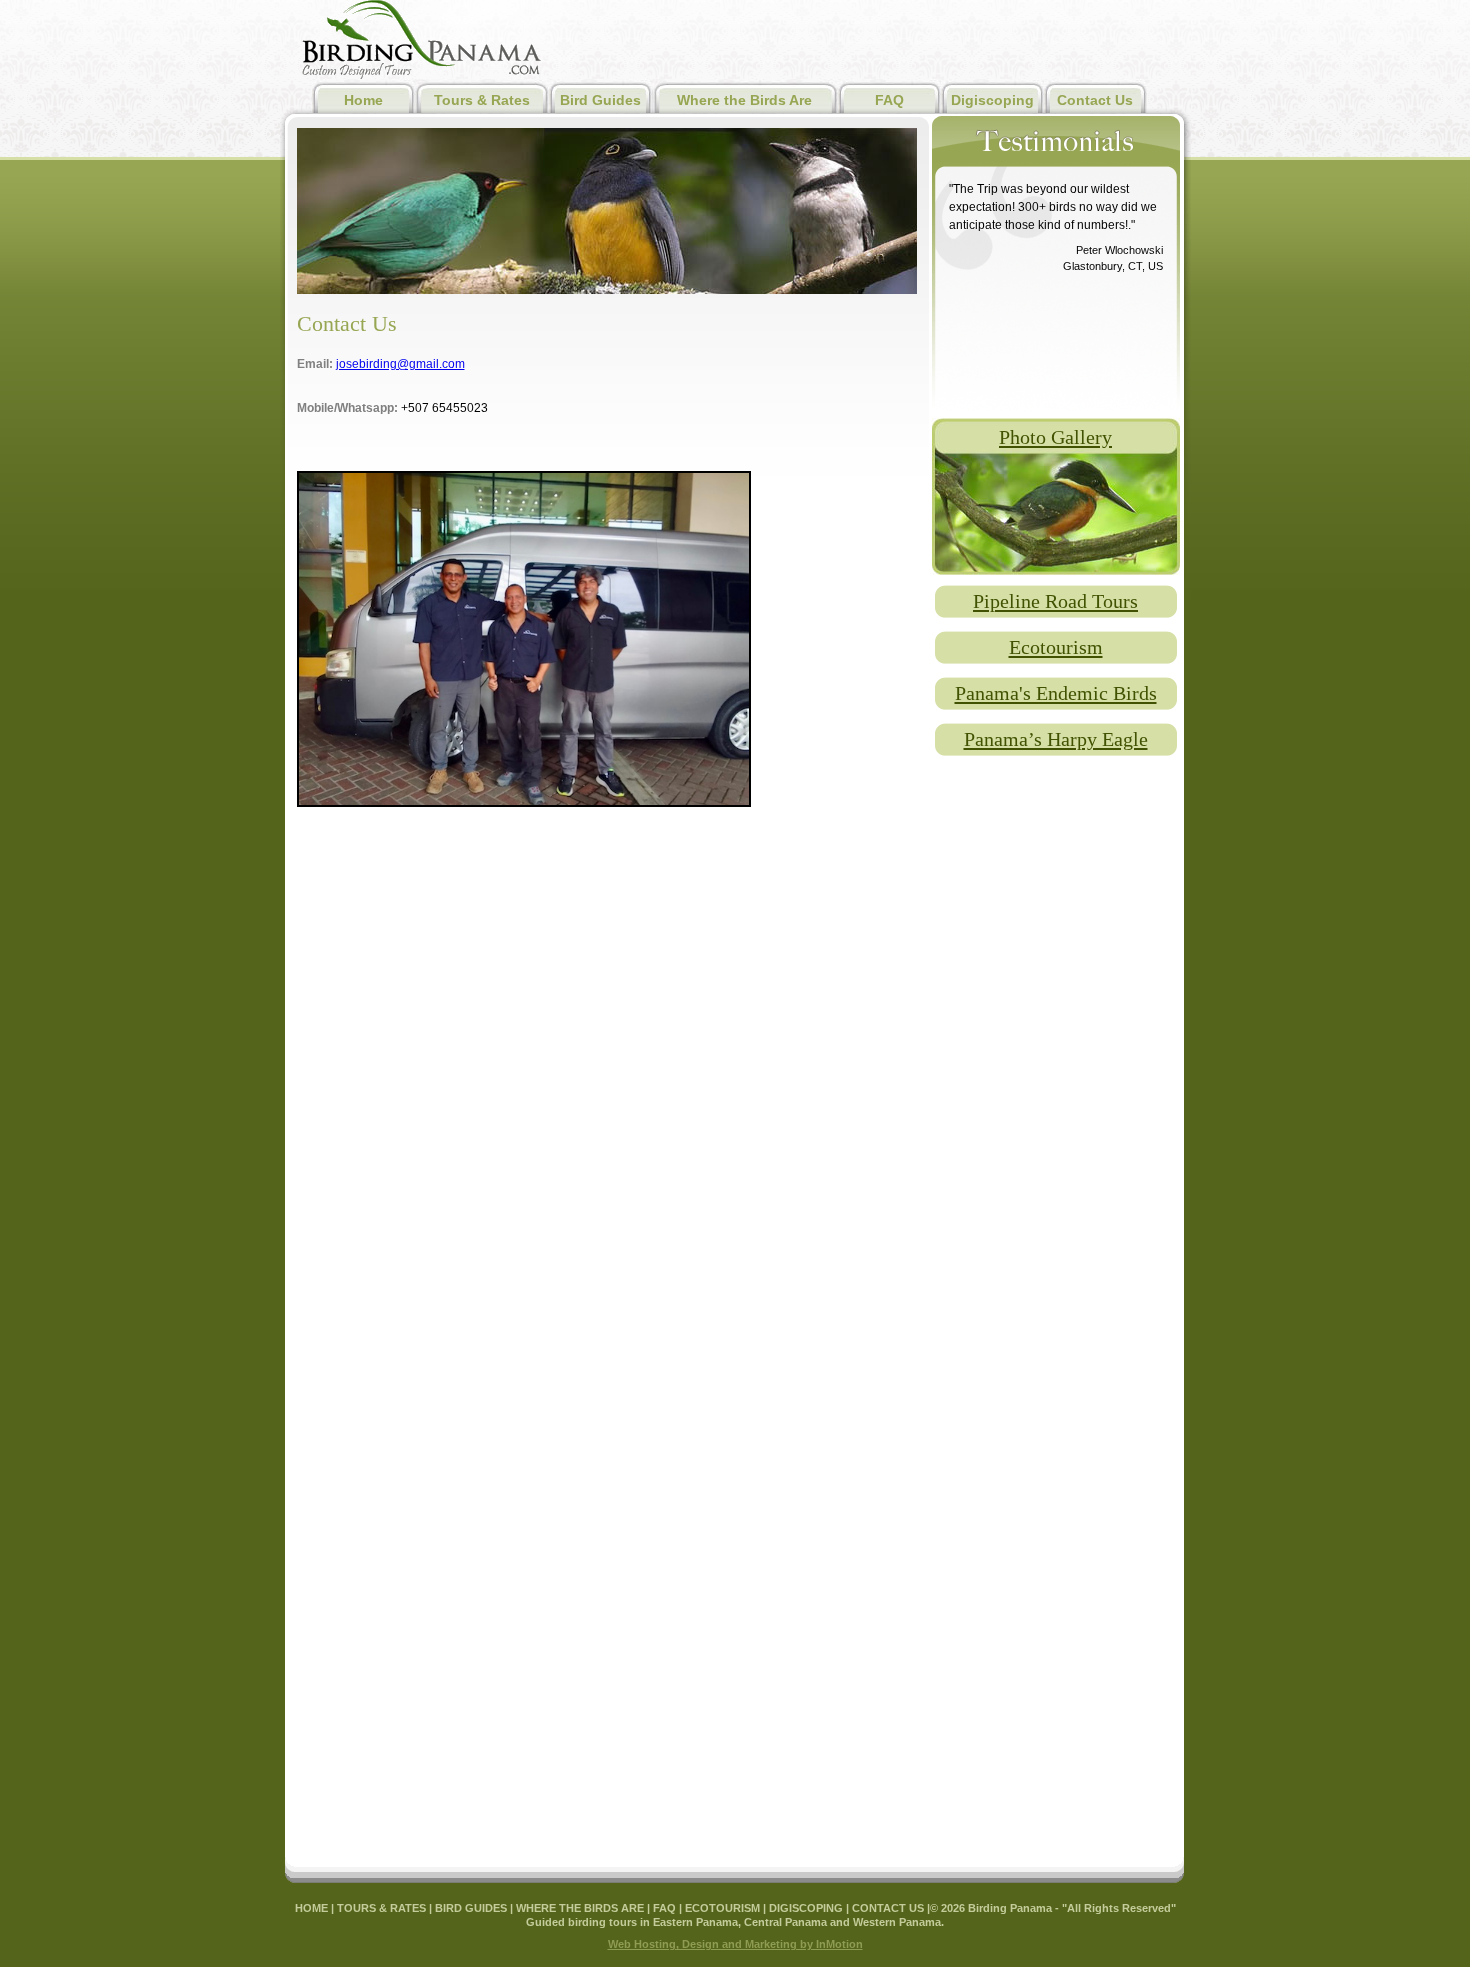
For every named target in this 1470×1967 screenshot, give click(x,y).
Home (363, 100)
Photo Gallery (1055, 437)
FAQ (889, 100)
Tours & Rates (482, 100)
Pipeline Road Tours (1055, 601)
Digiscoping (992, 100)
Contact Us (1095, 100)
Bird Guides (600, 100)
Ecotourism (1056, 647)
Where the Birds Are (744, 100)
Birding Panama (421, 41)
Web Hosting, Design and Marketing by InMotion (735, 1944)
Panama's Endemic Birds (1056, 693)
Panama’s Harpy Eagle (1056, 739)
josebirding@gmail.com (400, 364)
